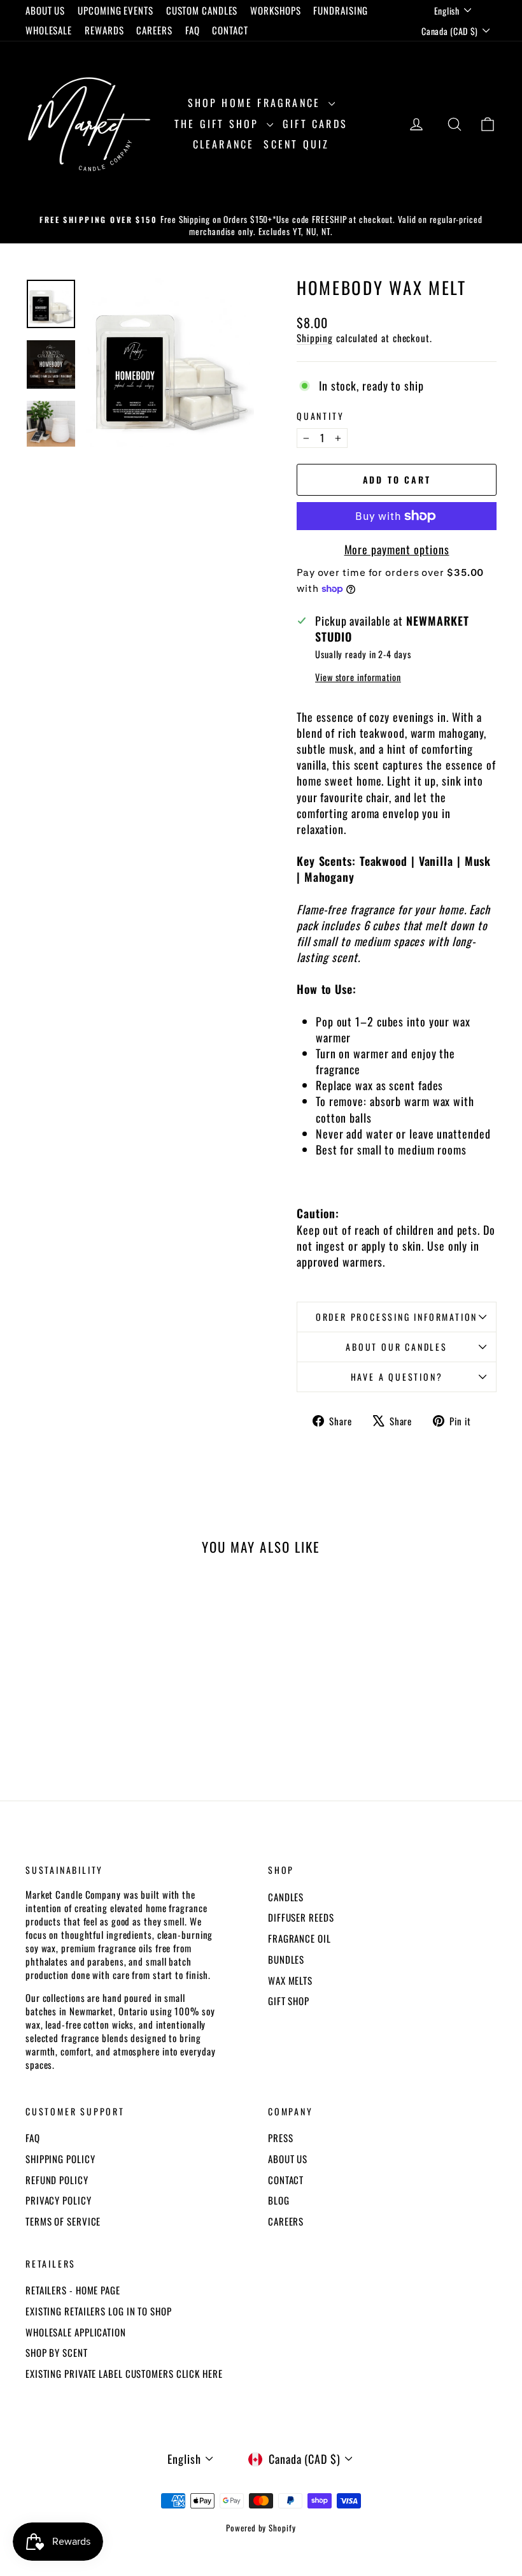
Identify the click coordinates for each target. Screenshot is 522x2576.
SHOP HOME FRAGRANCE (257, 103)
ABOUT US (45, 10)
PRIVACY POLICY (59, 2200)
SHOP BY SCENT (57, 2352)
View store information (358, 677)
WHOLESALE (49, 30)
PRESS (281, 2138)
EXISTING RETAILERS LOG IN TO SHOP (99, 2311)
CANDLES (286, 1897)
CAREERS (154, 30)
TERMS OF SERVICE (63, 2221)
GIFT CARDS (315, 124)
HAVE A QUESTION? (397, 1377)
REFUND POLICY (57, 2180)
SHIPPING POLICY (60, 2159)
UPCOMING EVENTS (116, 10)
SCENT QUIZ (296, 144)
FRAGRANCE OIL (300, 1938)
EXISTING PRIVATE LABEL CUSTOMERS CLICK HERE (124, 2373)
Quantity (320, 416)
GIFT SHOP (289, 2001)
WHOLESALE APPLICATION (76, 2332)
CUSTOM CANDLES (202, 10)
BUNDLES (286, 1959)
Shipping (315, 338)
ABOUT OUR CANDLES (397, 1347)
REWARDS (104, 30)
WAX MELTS (290, 1980)
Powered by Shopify (261, 2528)
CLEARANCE (224, 144)
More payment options (397, 550)
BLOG (279, 2200)
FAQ (193, 30)
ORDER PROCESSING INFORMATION (397, 1317)
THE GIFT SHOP (219, 124)
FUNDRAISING (341, 10)
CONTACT (230, 30)
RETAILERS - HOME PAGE (73, 2290)
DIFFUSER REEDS (301, 1917)
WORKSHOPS (275, 10)
